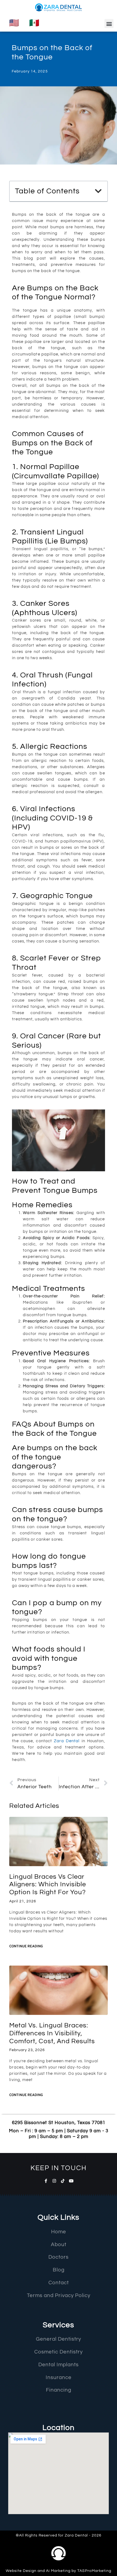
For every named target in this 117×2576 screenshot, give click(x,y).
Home (59, 2232)
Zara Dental (67, 1741)
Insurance (59, 2377)
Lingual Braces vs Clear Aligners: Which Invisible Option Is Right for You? (48, 1885)
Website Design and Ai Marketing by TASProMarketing (59, 2571)
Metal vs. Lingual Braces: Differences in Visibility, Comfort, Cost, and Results (52, 2033)
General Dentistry (59, 2339)
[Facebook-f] (46, 2181)
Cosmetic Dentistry (59, 2352)
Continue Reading (26, 1947)
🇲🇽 (34, 23)
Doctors (59, 2257)
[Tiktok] (63, 2181)
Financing (59, 2390)
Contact (59, 2283)
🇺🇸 (14, 23)
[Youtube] (71, 2181)
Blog (59, 2270)
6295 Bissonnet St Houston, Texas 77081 (59, 2123)
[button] (109, 24)
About (59, 2245)
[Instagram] (54, 2181)
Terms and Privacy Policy (59, 2295)
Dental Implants (59, 2365)
